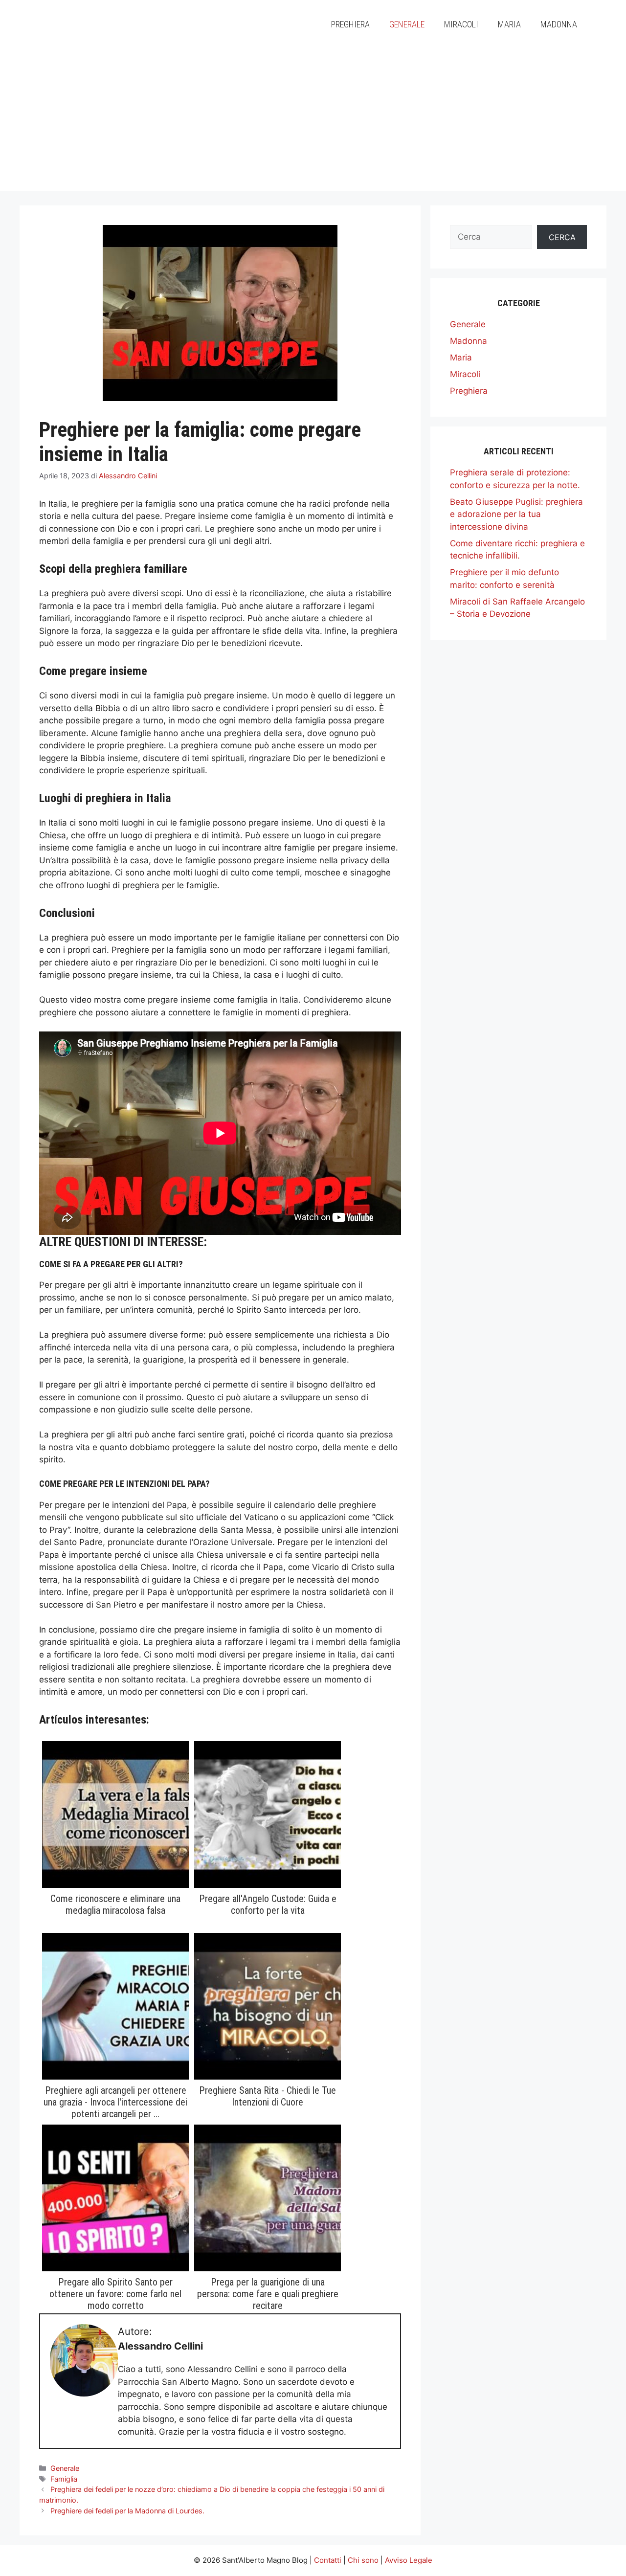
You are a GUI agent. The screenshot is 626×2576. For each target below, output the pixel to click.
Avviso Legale (409, 2560)
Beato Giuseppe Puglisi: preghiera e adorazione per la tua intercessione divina (516, 514)
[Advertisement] (313, 122)
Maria (509, 24)
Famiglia (64, 2479)
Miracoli (461, 24)
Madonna (559, 24)
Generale (407, 24)
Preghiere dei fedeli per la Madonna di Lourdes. (127, 2511)
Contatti (328, 2560)
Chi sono (363, 2560)
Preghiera (350, 24)
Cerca (562, 237)
